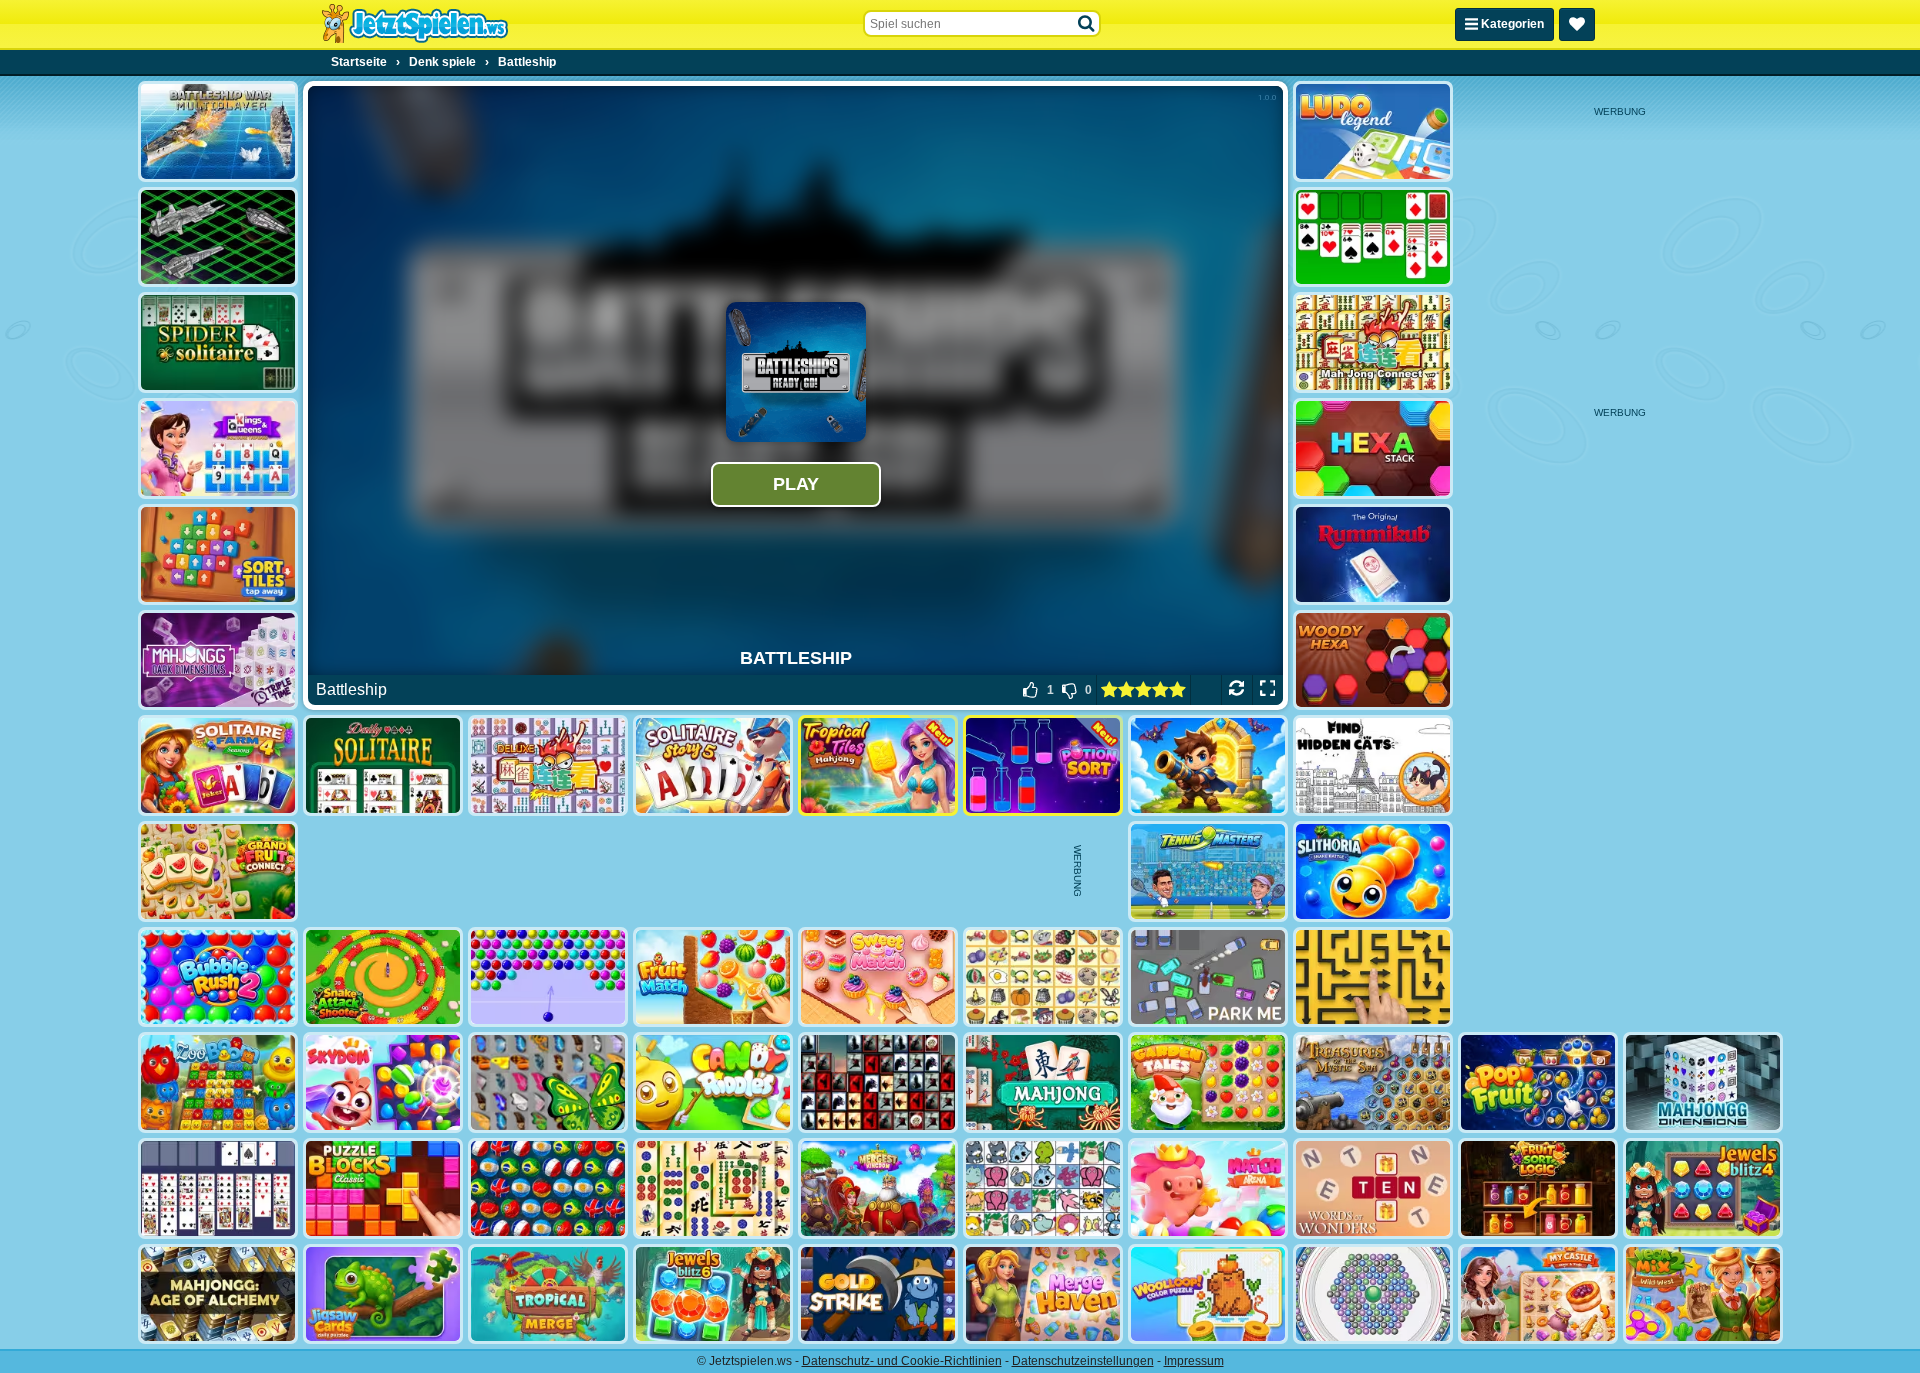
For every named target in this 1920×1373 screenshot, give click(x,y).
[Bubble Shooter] (548, 977)
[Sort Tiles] (218, 554)
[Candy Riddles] (713, 1082)
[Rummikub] (1373, 554)
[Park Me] (1208, 977)
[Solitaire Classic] (1373, 237)
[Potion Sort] (1043, 765)
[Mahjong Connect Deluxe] (548, 765)
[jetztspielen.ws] (414, 24)
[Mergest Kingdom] (878, 1188)
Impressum (1194, 1361)
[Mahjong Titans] (713, 1188)
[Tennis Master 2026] (1208, 871)
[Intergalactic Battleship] (218, 237)
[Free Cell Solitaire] (218, 1188)
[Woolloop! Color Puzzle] (1208, 1294)
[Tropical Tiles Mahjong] (878, 765)
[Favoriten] (1577, 24)
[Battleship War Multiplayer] (218, 131)
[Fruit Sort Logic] (1538, 1188)
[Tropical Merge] (548, 1294)
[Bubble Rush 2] (218, 977)
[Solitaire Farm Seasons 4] (218, 765)
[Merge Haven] (1043, 1294)
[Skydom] (383, 1082)
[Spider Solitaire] (218, 342)
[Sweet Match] (878, 977)
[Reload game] (1236, 690)
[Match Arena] (1208, 1188)
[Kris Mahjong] (1043, 977)
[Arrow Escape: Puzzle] (1373, 977)
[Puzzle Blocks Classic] (383, 1188)
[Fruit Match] (713, 977)
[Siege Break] (1208, 765)
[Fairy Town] (1373, 1294)
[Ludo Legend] (1373, 131)
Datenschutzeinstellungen (1083, 1361)
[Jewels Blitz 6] (713, 1294)
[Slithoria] (1373, 871)
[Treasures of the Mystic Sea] (1373, 1082)
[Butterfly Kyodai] (548, 1082)
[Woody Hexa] (1373, 660)
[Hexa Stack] (1373, 448)
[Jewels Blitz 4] (1703, 1188)
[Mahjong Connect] (1373, 342)
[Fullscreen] (1267, 690)
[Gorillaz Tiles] (878, 1082)
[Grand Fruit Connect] (218, 871)
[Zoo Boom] (218, 1082)
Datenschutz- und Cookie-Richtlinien (902, 1361)
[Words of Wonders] (1373, 1188)
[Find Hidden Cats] (1373, 765)
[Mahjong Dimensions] (1703, 1082)
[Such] (1087, 24)
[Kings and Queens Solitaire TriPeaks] (218, 448)
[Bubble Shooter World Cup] (548, 1188)
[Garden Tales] (1208, 1082)
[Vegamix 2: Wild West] (1703, 1294)
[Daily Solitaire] (383, 765)
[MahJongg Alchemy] (218, 1294)
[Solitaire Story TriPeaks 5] (713, 765)
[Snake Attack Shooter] (383, 977)
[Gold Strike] (878, 1294)
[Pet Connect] (1043, 1188)
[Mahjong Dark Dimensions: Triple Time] (218, 660)
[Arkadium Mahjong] (1043, 1082)
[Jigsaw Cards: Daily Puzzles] (383, 1294)
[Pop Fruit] (1538, 1082)
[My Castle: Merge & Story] (1538, 1294)
